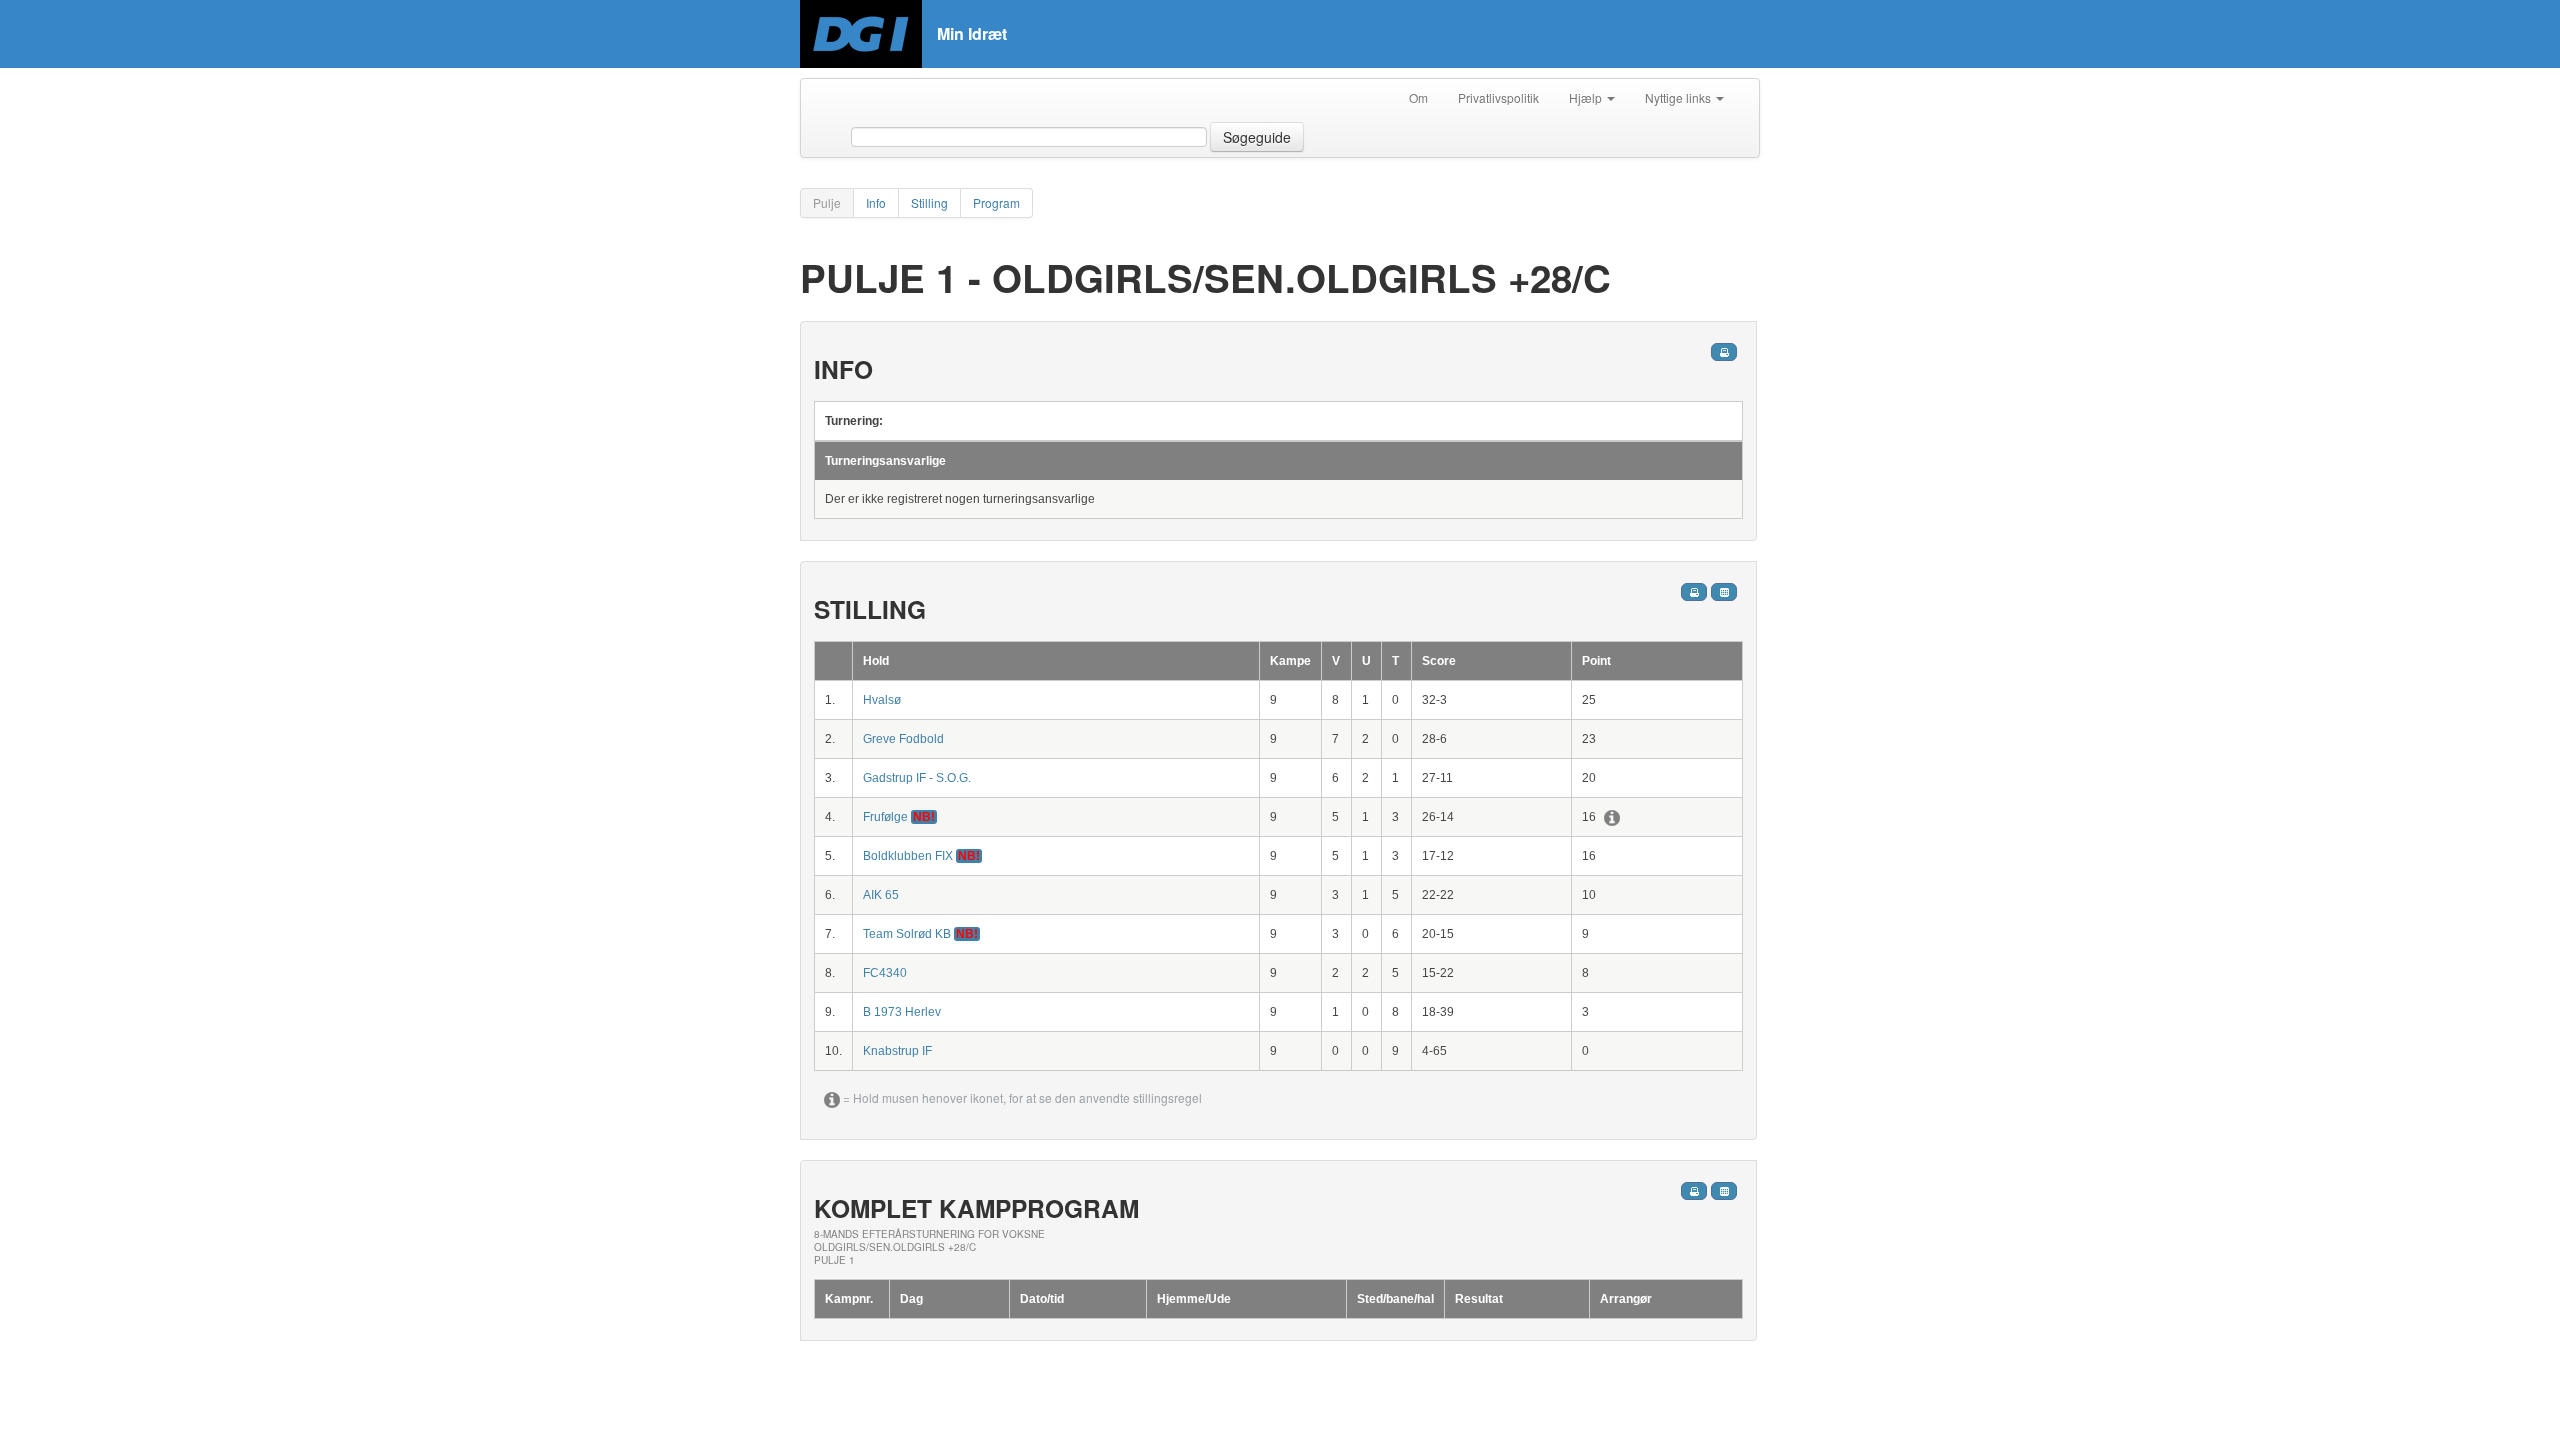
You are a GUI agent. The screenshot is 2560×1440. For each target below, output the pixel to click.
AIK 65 (881, 895)
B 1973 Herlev (902, 1012)
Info (876, 202)
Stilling (929, 202)
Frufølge (887, 817)
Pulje (827, 202)
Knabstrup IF (897, 1051)
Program (996, 202)
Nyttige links (1679, 97)
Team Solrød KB (908, 934)
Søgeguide (1257, 137)
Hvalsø (882, 700)
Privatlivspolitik (1498, 97)
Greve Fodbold (903, 739)
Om (1418, 97)
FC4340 (885, 973)
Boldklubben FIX (909, 856)
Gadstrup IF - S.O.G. (917, 778)
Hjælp (1587, 97)
